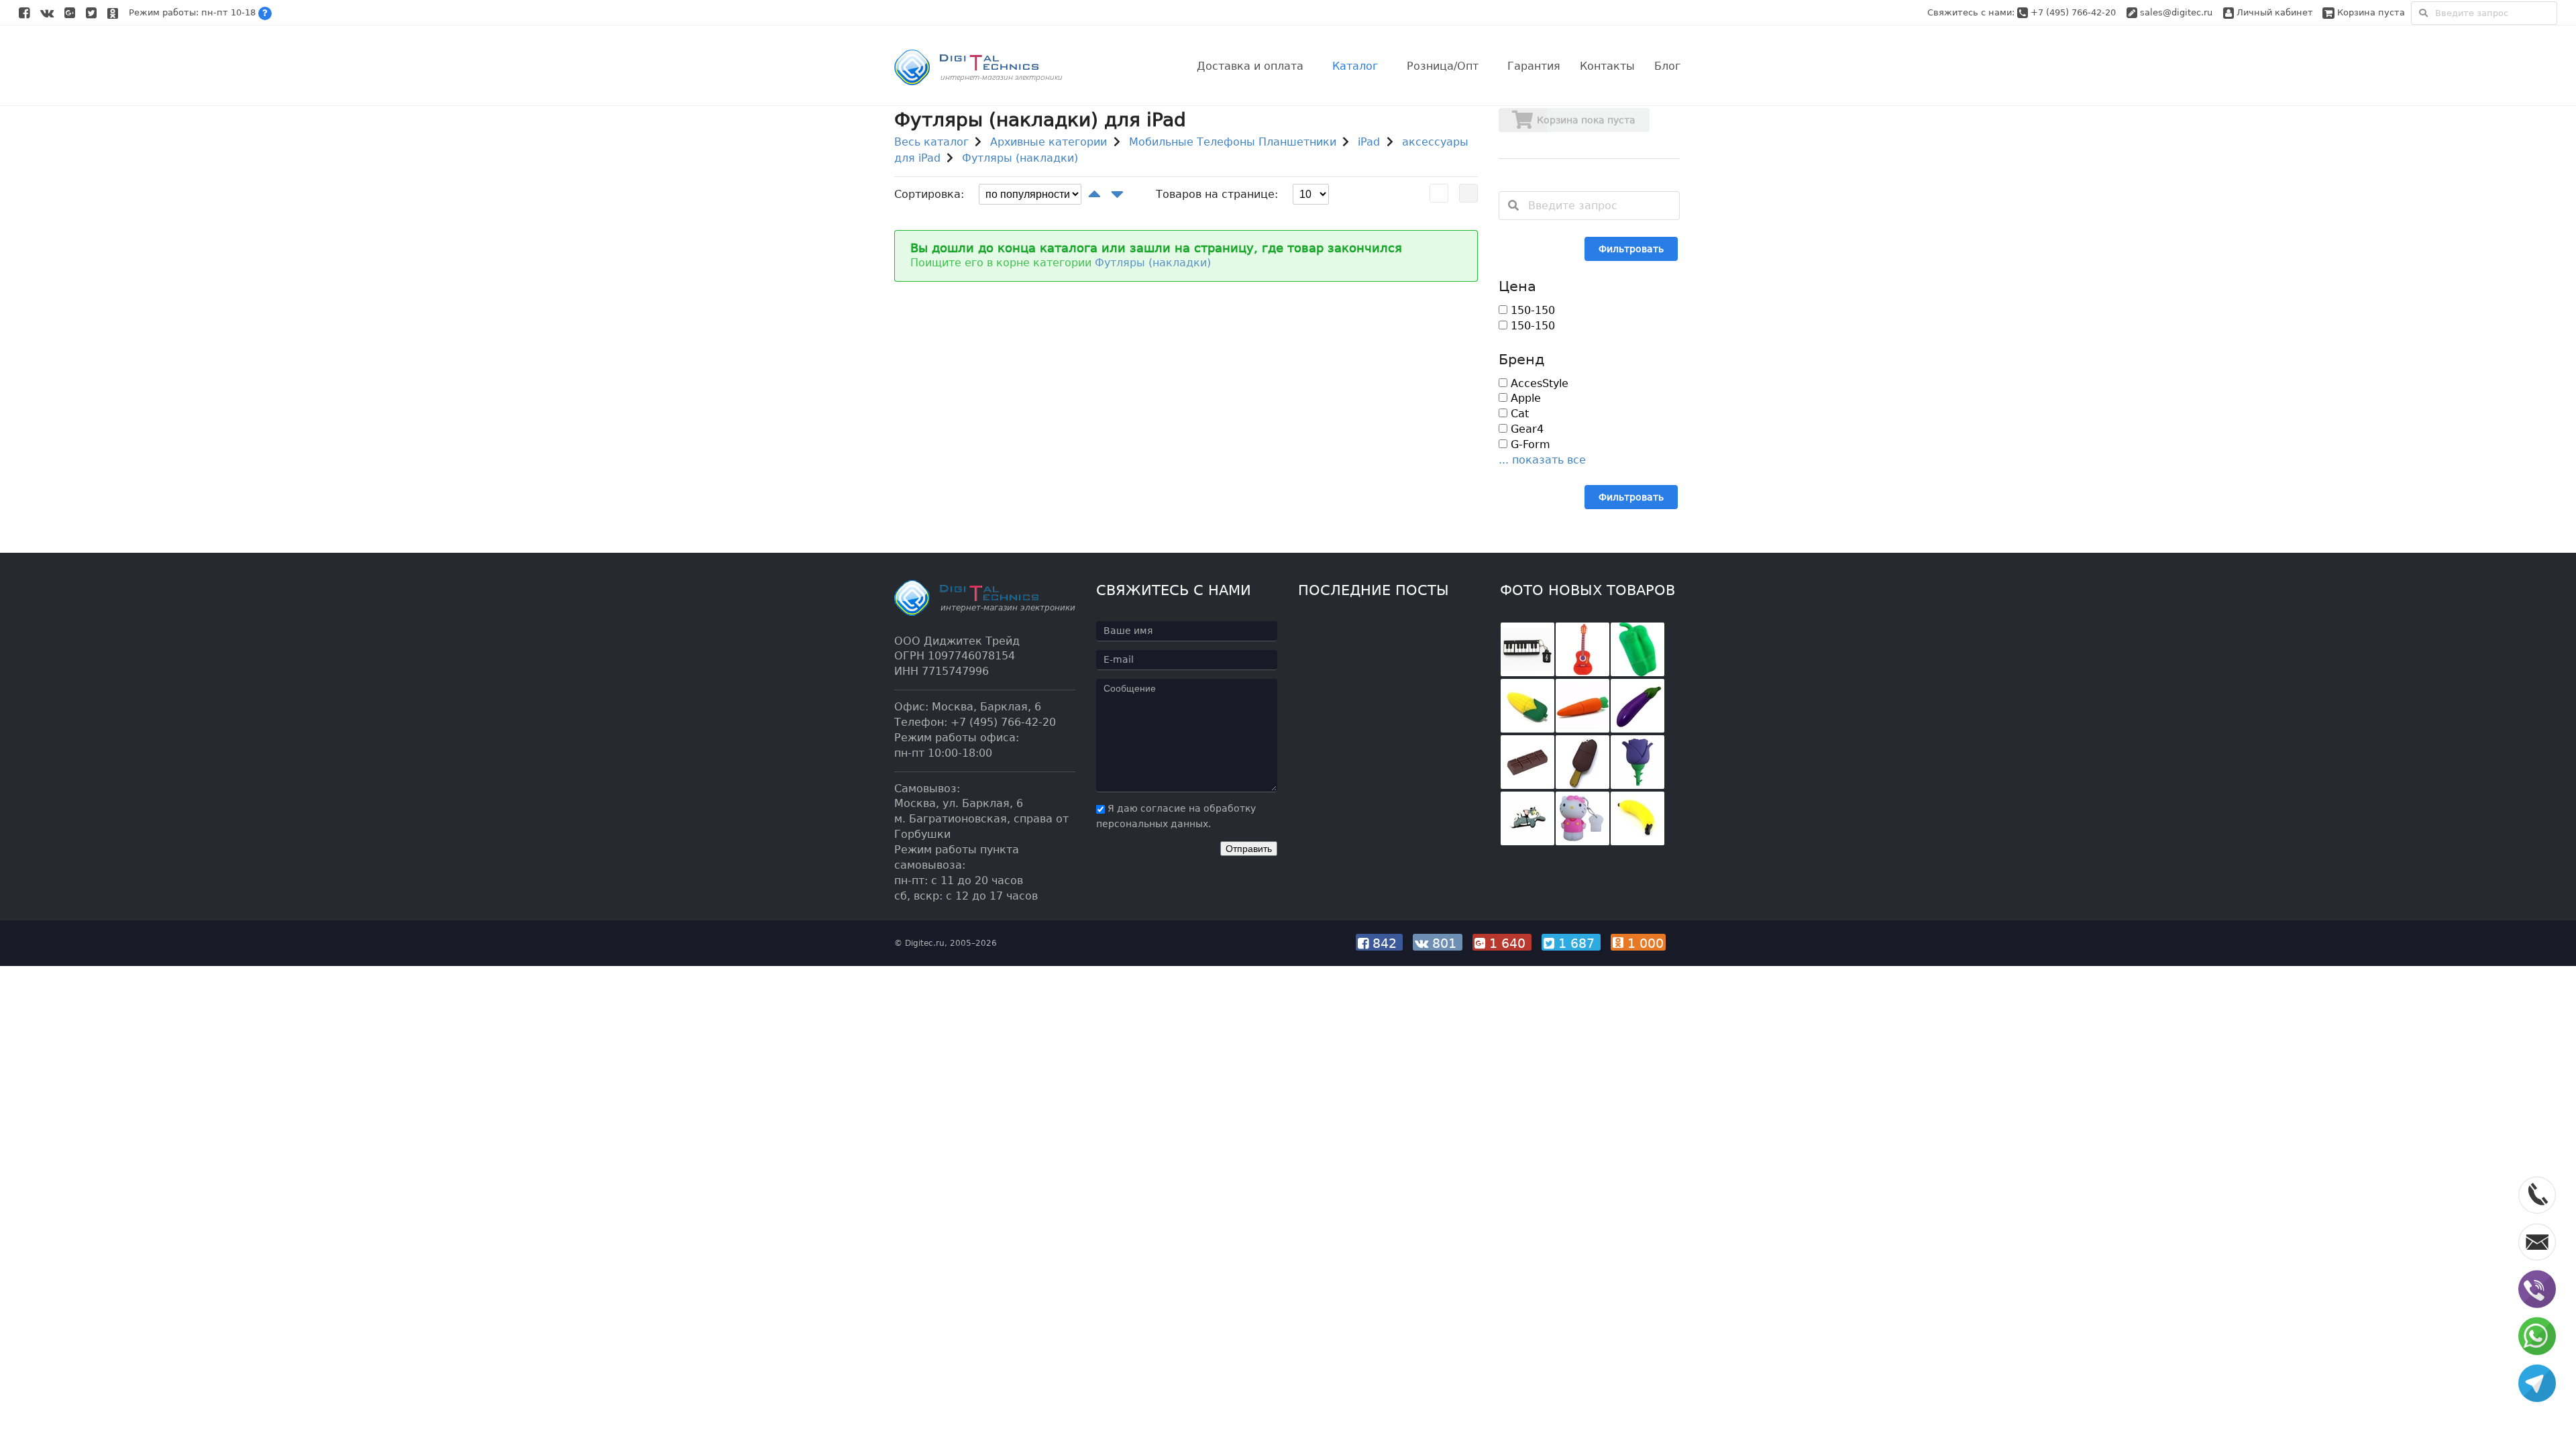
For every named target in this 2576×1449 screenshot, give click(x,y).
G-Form (1529, 444)
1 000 (1644, 943)
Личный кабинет (2273, 12)
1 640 (1507, 943)
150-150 (1531, 310)
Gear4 (1525, 429)
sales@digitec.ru (2176, 12)
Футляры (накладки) (1020, 158)
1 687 (1576, 943)
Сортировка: (929, 194)
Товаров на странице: (1217, 194)
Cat (1518, 414)
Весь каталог (931, 142)
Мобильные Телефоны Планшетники (1233, 142)
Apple (1524, 398)
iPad (1369, 142)
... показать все (1542, 460)
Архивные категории (1049, 142)
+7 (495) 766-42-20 (2075, 12)
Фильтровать (1631, 249)
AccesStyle (1538, 383)
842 (1385, 943)
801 (1444, 943)
